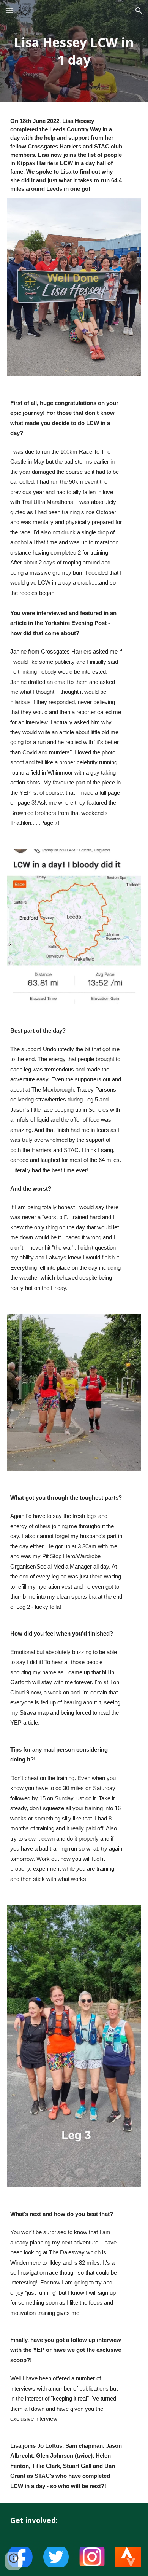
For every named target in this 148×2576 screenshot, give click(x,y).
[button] (9, 10)
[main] (74, 51)
